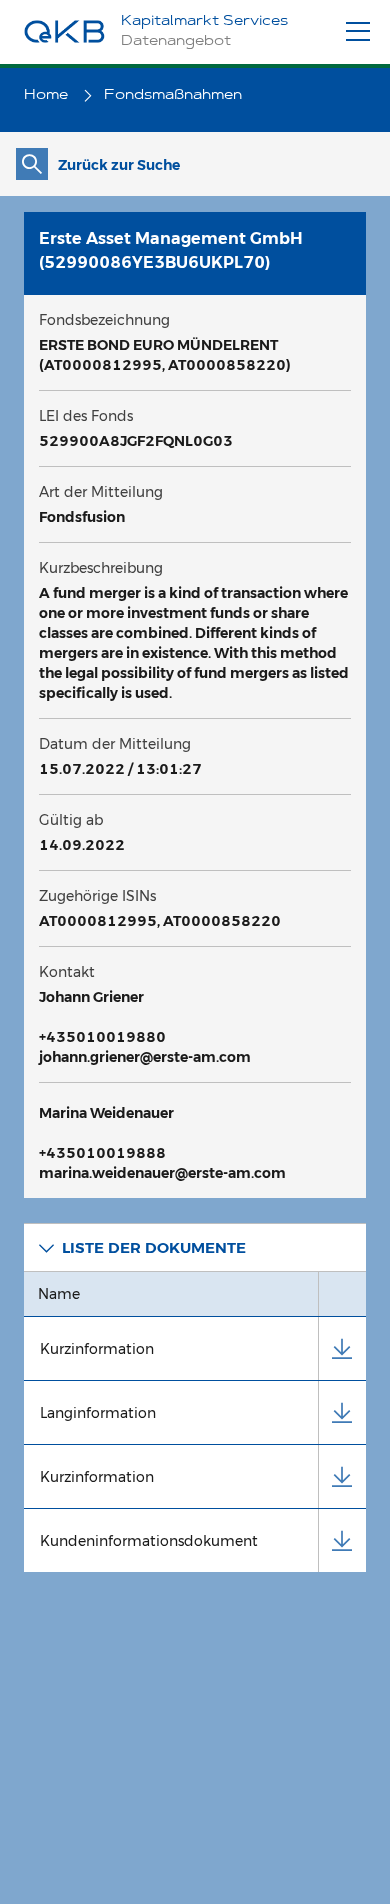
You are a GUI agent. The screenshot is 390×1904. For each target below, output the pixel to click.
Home (48, 96)
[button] (195, 1247)
